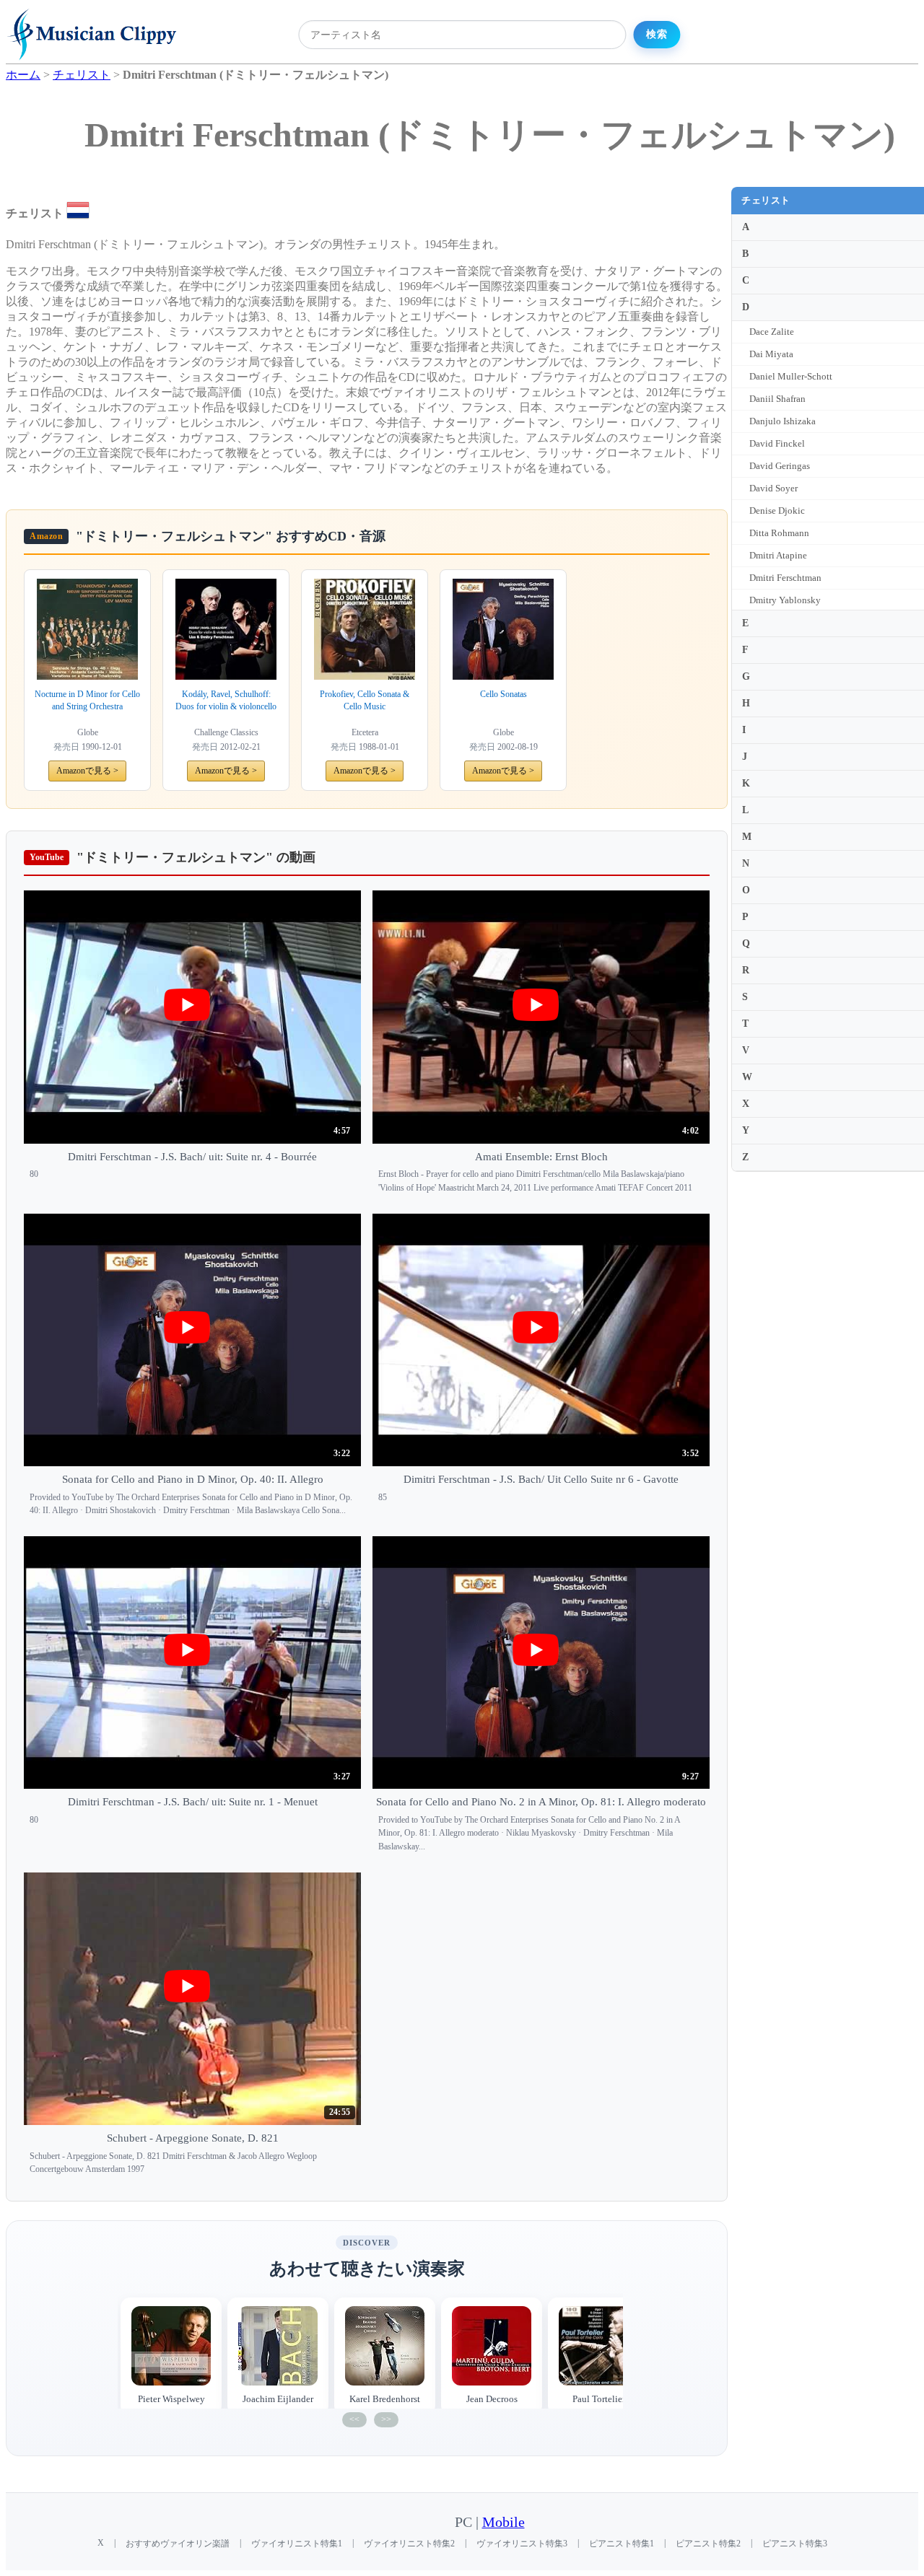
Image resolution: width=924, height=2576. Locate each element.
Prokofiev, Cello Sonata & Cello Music (365, 700)
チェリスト (766, 200)
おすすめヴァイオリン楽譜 (178, 2544)
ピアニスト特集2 (708, 2544)
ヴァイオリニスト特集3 (522, 2544)
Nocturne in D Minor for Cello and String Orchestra (87, 700)
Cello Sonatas (504, 694)
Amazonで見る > (87, 771)
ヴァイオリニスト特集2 (409, 2544)
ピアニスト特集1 (622, 2544)
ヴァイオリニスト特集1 (297, 2544)
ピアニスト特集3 (795, 2544)
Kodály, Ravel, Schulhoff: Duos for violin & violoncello (226, 700)
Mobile (504, 2522)
